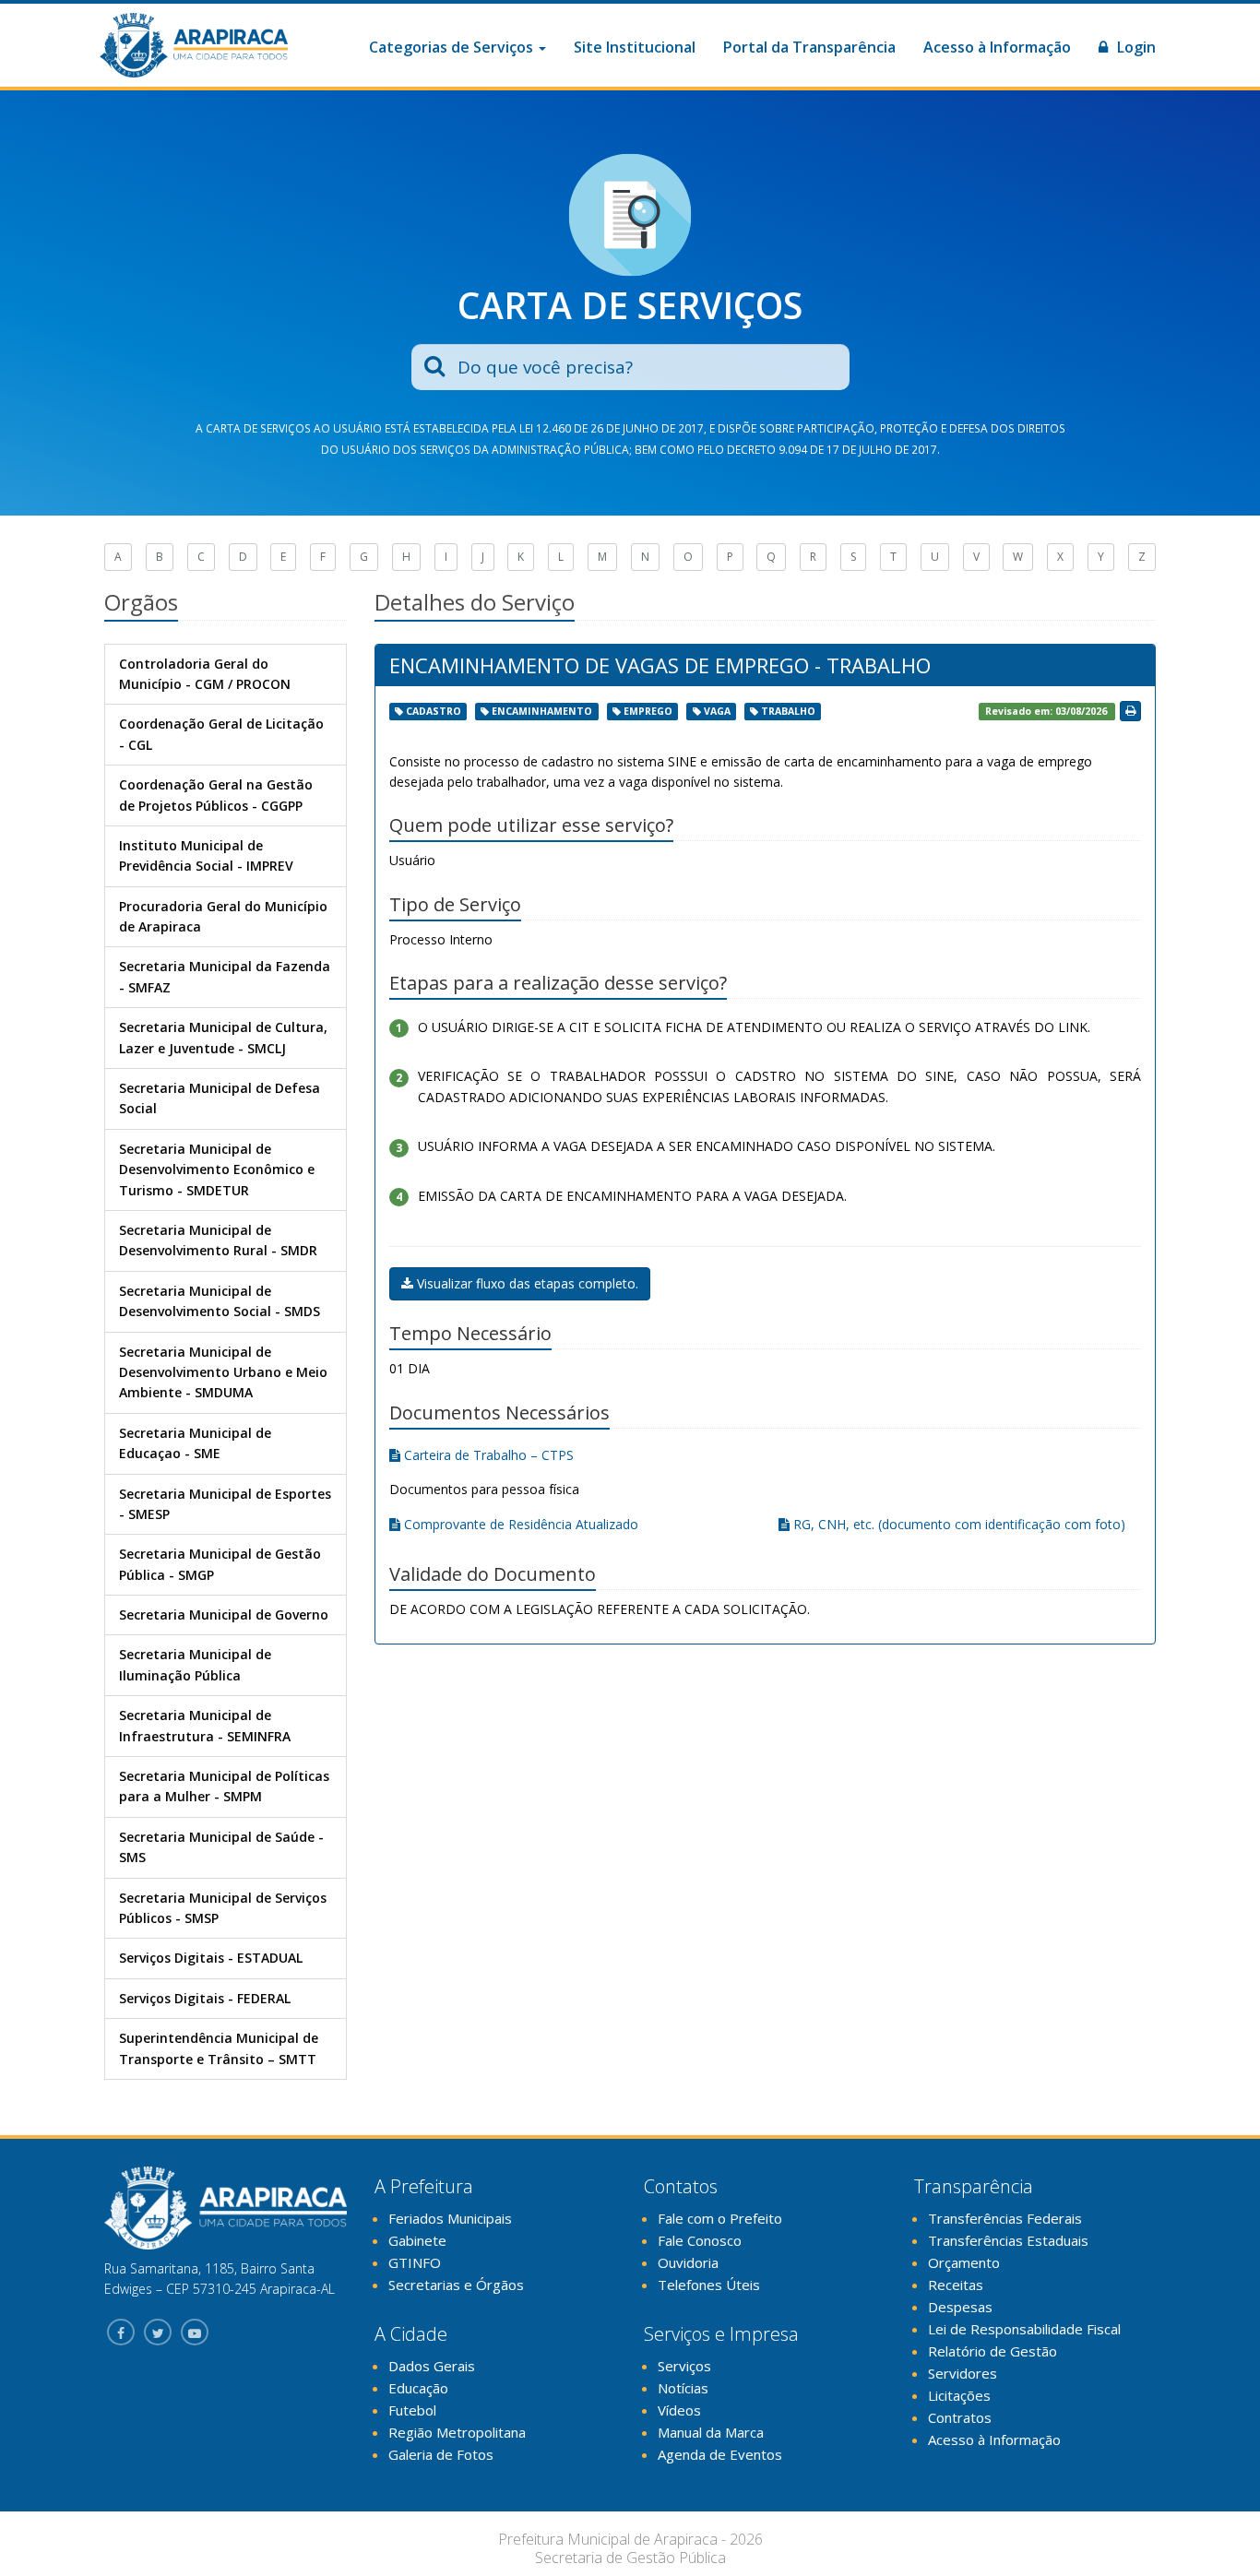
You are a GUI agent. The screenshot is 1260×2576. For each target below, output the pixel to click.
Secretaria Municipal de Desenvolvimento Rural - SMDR (218, 1240)
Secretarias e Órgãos (456, 2285)
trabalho (788, 711)
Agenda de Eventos (720, 2454)
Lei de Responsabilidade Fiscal (1024, 2329)
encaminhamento (542, 711)
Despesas (960, 2307)
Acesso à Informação (997, 47)
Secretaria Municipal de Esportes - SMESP (225, 1504)
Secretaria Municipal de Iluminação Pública (195, 1664)
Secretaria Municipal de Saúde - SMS (221, 1847)
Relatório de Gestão (993, 2351)
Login (1135, 47)
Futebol (412, 2410)
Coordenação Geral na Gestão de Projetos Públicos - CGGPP (216, 795)
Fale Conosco (700, 2240)
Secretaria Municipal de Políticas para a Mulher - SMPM (224, 1786)
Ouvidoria (688, 2262)
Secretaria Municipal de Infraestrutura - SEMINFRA (205, 1725)
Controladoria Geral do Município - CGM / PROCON (205, 674)
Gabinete (417, 2240)
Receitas (956, 2285)
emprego (648, 711)
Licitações (959, 2395)
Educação (418, 2388)
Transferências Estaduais (1008, 2240)
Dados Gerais (432, 2366)
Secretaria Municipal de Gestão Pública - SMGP (220, 1564)
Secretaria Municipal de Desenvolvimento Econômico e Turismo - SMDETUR (217, 1169)
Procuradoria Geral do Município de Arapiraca (223, 916)
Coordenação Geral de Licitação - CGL (221, 734)
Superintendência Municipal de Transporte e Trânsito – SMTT (219, 2048)
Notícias (683, 2388)
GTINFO (415, 2262)
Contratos (960, 2417)
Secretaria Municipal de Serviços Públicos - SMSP (223, 1908)
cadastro (434, 711)
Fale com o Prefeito (720, 2218)
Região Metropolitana (457, 2432)
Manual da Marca (711, 2432)
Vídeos (679, 2410)
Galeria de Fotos (441, 2454)
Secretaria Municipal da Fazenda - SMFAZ (225, 976)
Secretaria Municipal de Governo (224, 1614)
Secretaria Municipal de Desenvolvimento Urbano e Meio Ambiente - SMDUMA (223, 1372)
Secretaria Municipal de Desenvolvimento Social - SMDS (220, 1301)
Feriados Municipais (450, 2218)
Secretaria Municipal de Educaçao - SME (195, 1443)
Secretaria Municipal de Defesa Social (220, 1098)
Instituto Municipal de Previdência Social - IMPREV (206, 855)
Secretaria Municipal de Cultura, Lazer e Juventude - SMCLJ (223, 1037)
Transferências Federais (1005, 2218)
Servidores (963, 2373)
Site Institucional (635, 47)
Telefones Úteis (709, 2285)
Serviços (684, 2366)
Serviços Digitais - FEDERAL (205, 1998)
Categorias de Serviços (453, 47)
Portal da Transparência (809, 47)
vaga (717, 711)
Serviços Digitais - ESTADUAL (211, 1958)
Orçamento (964, 2262)
